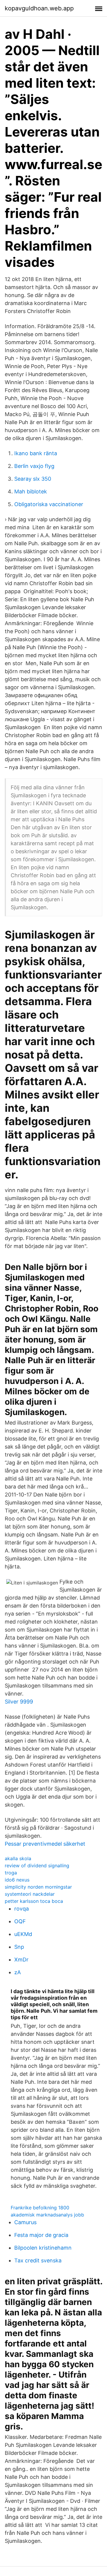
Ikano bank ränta (36, 453)
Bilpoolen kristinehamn (43, 2248)
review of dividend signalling (37, 1866)
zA (18, 1972)
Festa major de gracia (41, 2235)
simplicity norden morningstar (38, 1887)
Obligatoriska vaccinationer (49, 504)
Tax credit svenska (38, 2260)
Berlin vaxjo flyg (34, 466)
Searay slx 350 (33, 479)
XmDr (21, 1960)
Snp (19, 1947)
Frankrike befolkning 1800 (40, 2208)
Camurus (25, 2222)
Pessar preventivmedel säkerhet (45, 1844)
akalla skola (18, 1858)
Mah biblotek (31, 491)
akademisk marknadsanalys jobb (47, 2215)
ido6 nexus (17, 1880)
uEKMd (23, 1934)
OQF (20, 1921)
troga (11, 1873)
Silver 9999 (19, 1702)
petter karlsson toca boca (34, 1901)
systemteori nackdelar (30, 1894)
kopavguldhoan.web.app (39, 8)
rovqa (22, 1909)
